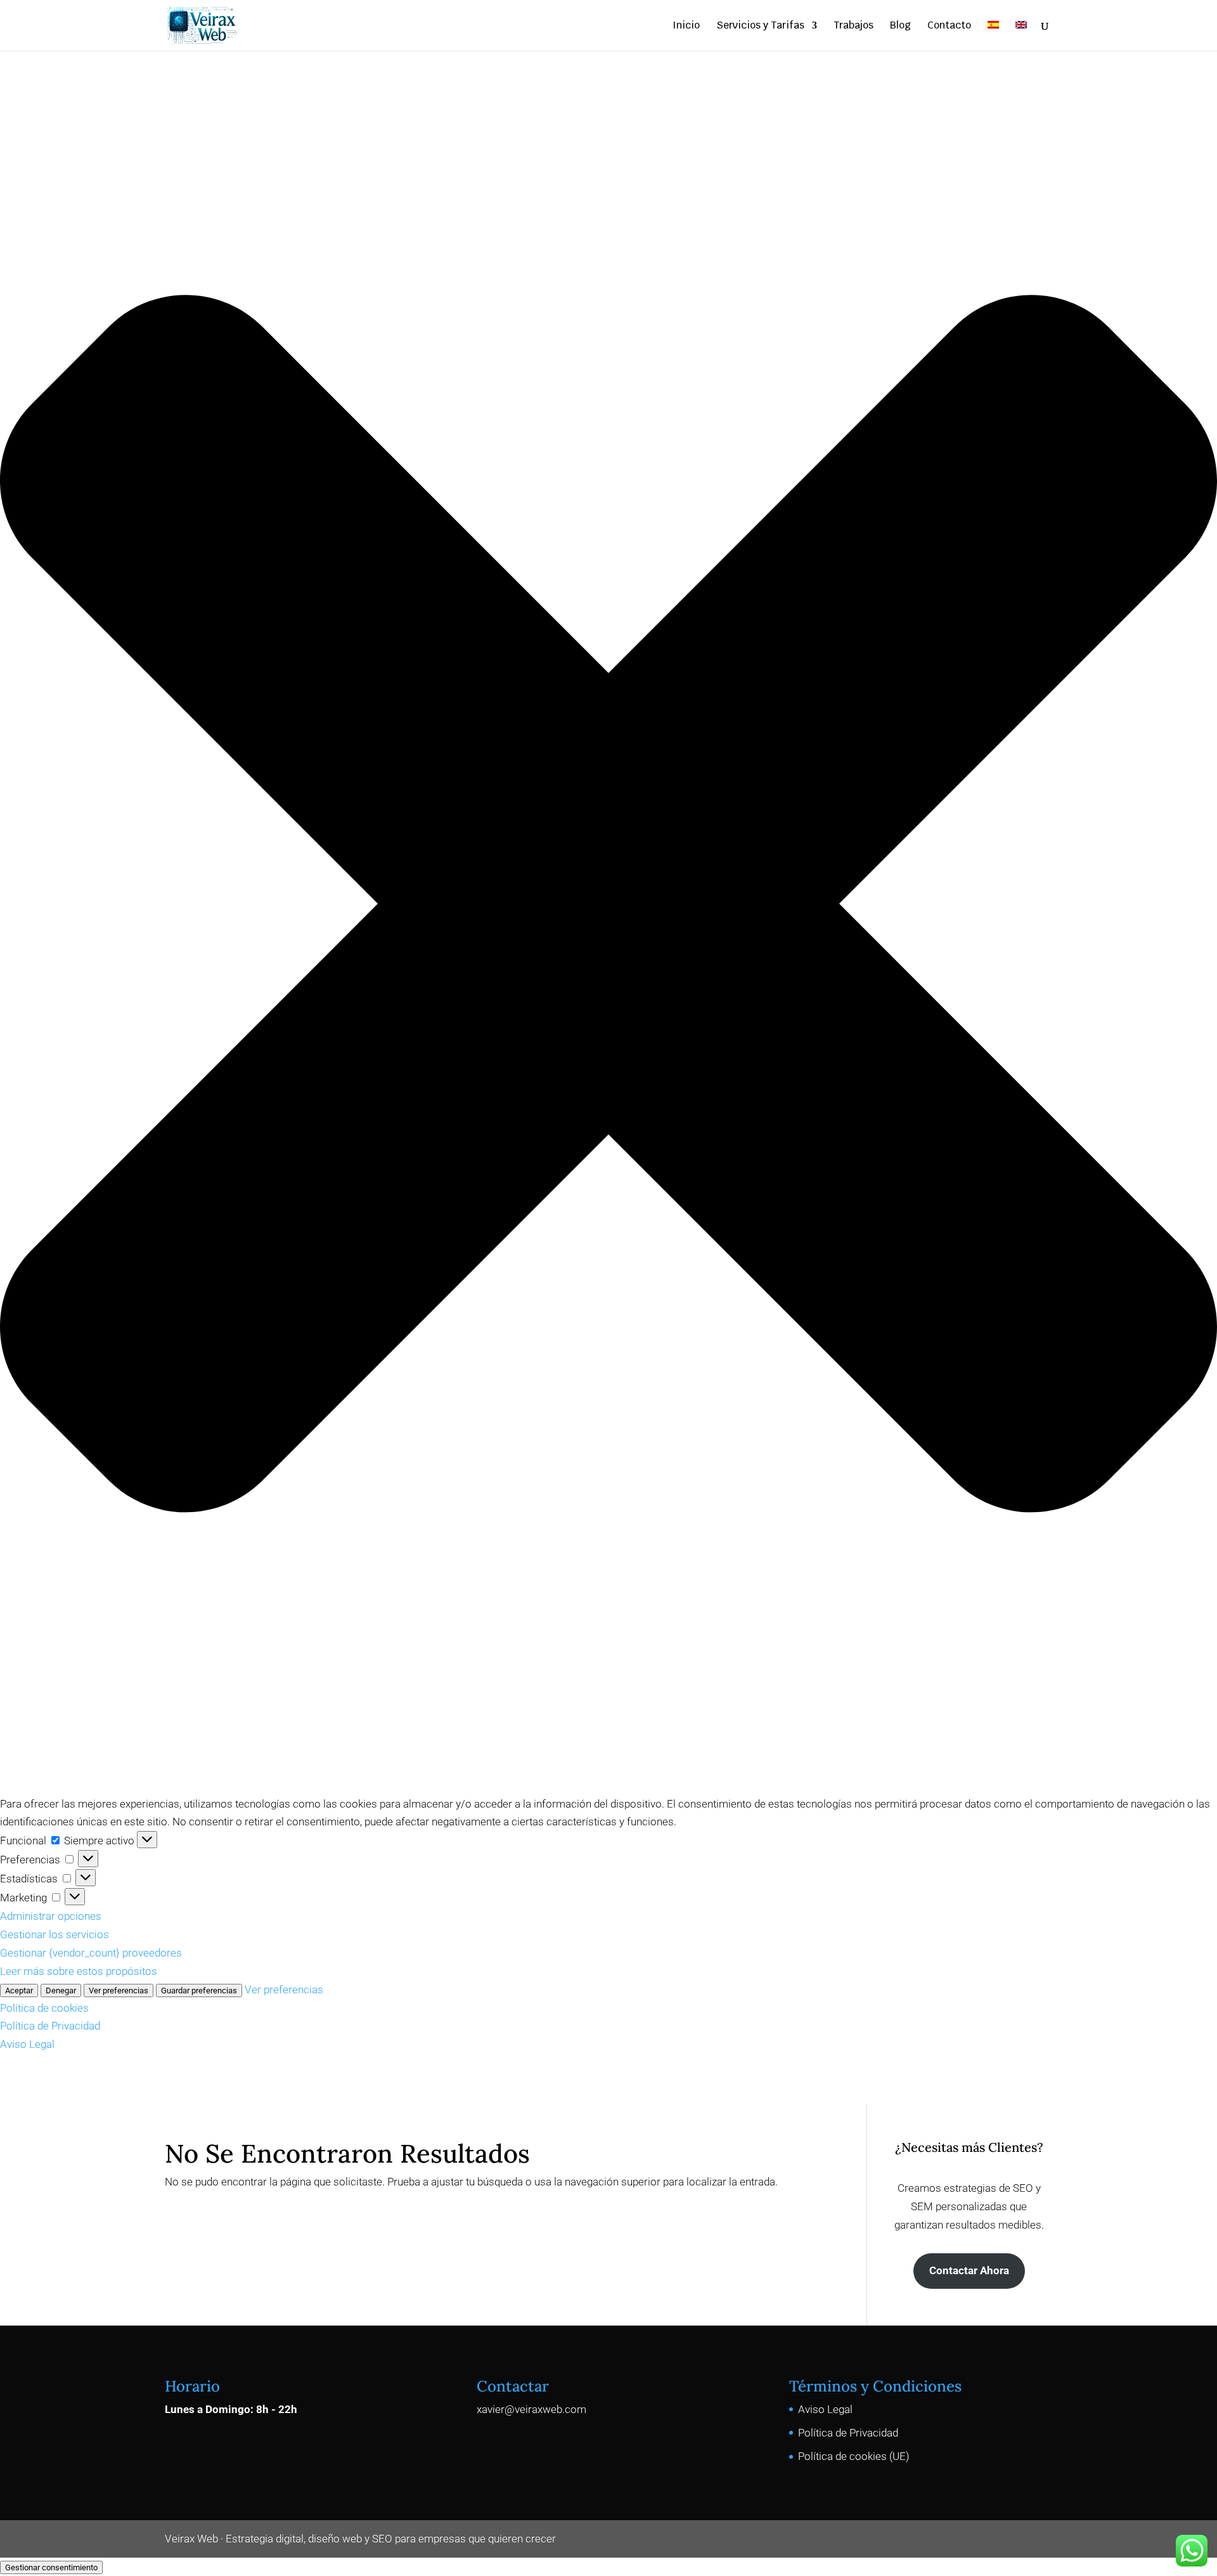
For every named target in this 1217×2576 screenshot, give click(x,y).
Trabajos (853, 26)
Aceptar (19, 1990)
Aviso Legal (27, 2044)
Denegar (61, 1990)
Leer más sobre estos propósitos (79, 1971)
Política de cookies (44, 2008)
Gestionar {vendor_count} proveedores (91, 1953)
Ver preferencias (119, 1990)
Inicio (686, 26)
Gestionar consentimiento (51, 2567)
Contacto (949, 26)
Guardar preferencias (199, 1990)
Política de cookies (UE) (854, 2456)
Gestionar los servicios (55, 1934)
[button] (608, 907)
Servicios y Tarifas (760, 26)
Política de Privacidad (50, 2026)
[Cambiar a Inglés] (1021, 36)
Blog (900, 26)
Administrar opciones (51, 1916)
